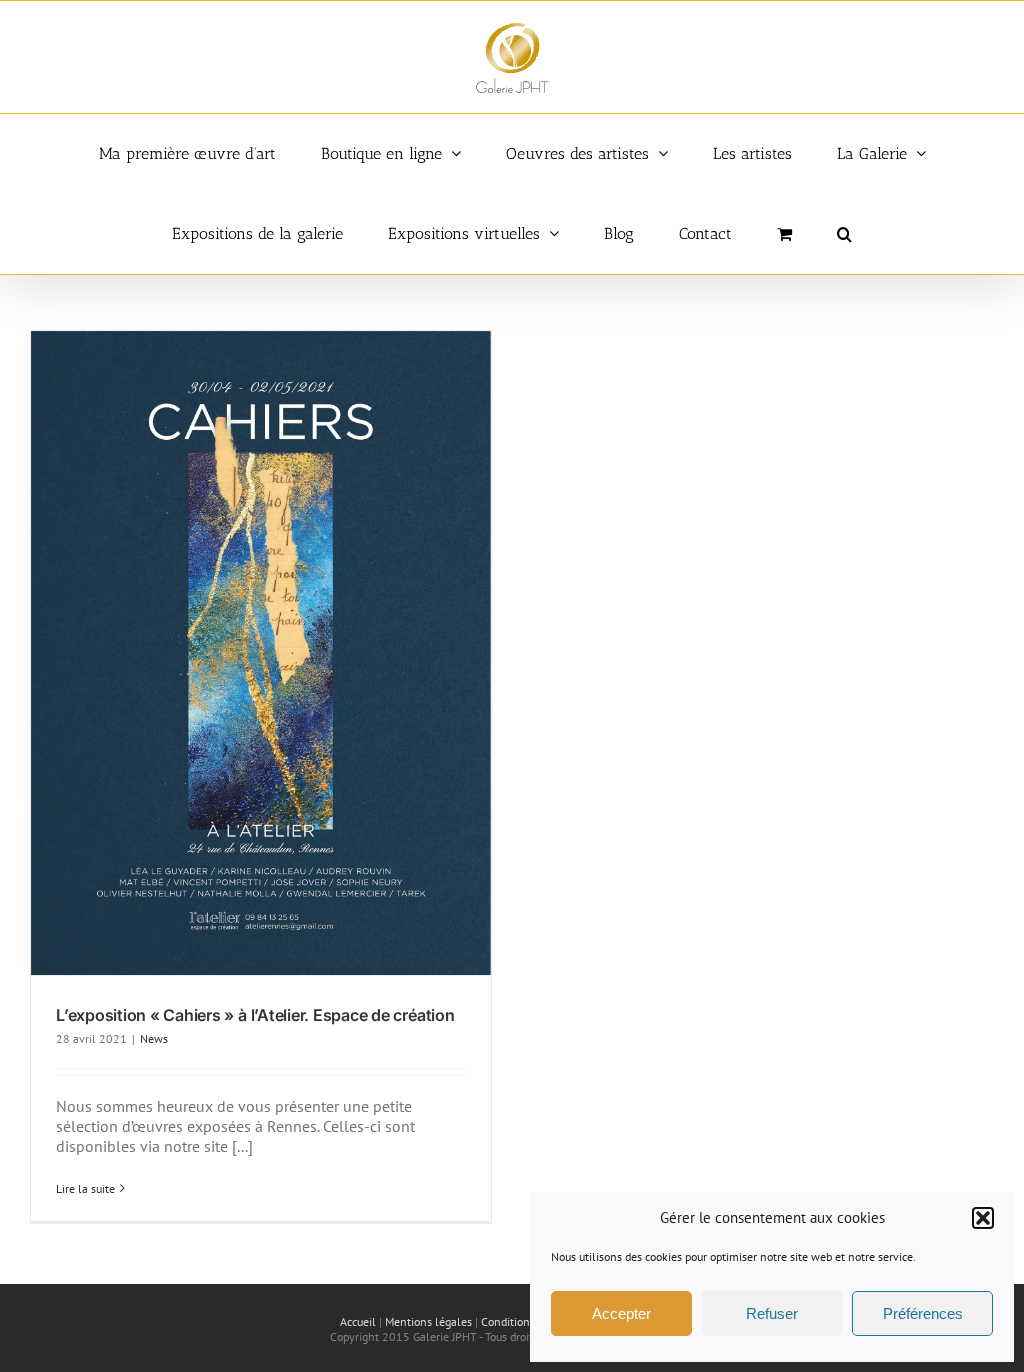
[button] (983, 1218)
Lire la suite (85, 1188)
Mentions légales (428, 1321)
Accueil (358, 1321)
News (154, 1038)
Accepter (621, 1313)
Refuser (772, 1313)
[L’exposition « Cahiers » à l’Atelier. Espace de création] (261, 653)
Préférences (923, 1313)
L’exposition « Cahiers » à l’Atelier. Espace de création (255, 1015)
